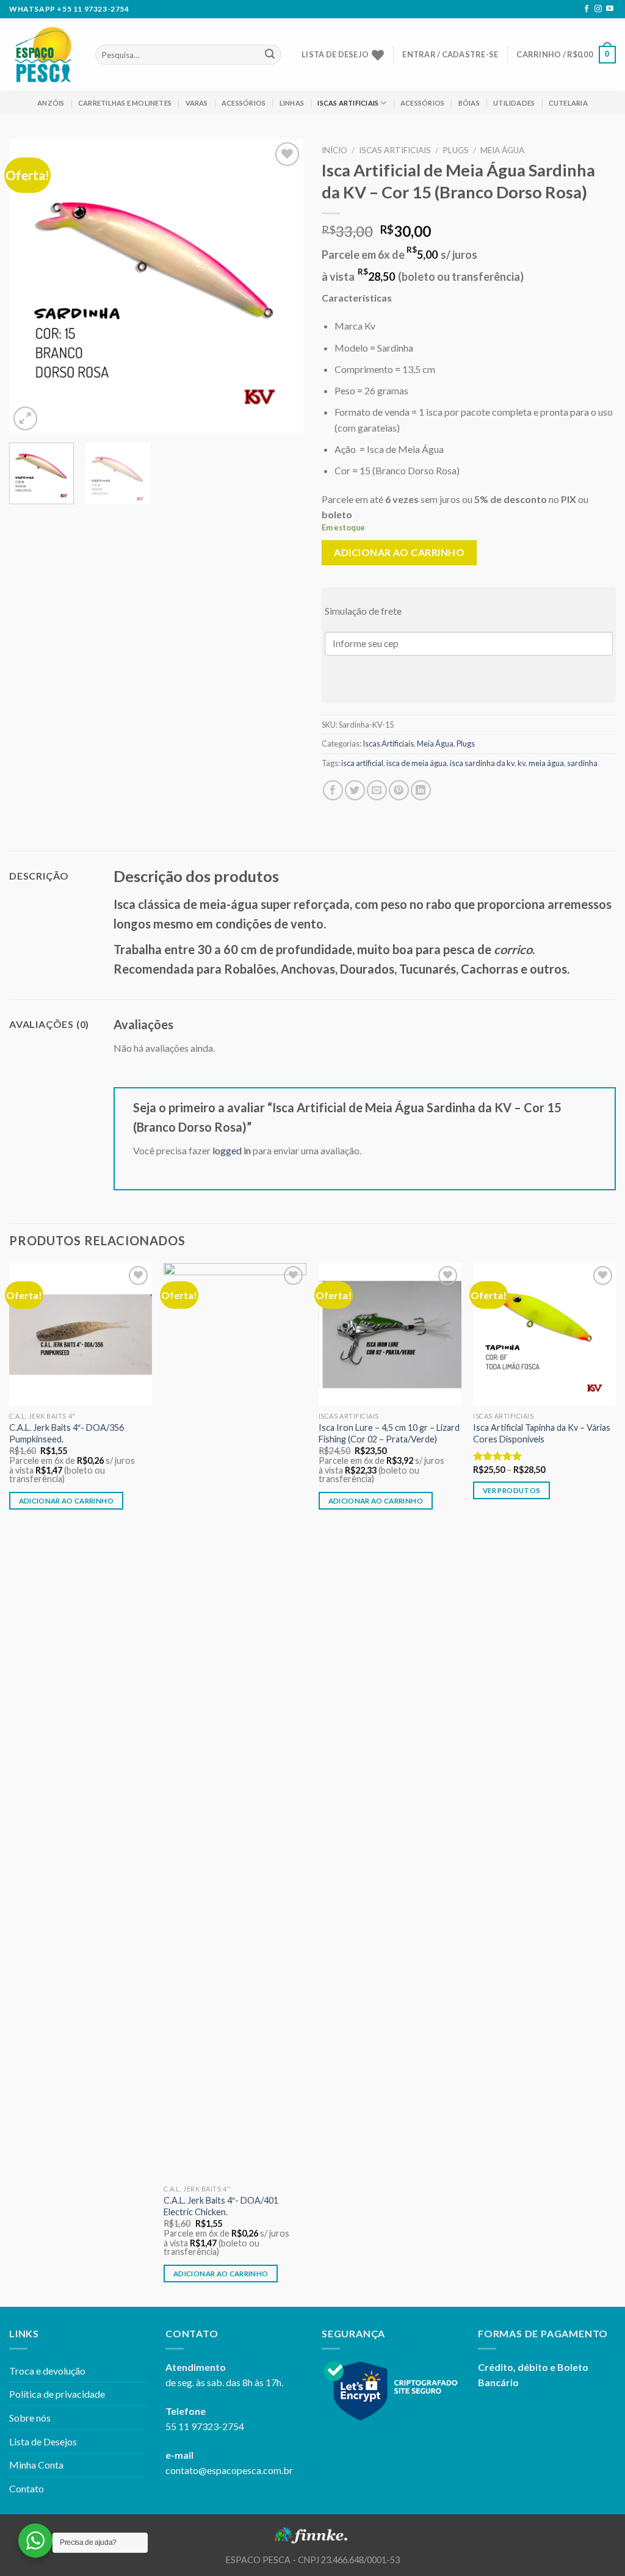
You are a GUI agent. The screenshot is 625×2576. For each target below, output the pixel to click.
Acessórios (244, 103)
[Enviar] (270, 55)
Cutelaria (568, 103)
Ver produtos (511, 1490)
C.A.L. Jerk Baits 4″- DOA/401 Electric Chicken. (221, 2206)
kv (522, 763)
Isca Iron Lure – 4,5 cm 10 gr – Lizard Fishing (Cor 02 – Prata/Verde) (389, 1433)
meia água (546, 763)
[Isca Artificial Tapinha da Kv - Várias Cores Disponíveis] (544, 1334)
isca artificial (362, 763)
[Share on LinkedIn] (421, 790)
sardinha (582, 763)
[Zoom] (25, 418)
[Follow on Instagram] (598, 9)
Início (334, 150)
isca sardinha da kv (482, 763)
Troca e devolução (47, 2371)
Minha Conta (36, 2465)
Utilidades (514, 103)
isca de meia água (417, 763)
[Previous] (31, 286)
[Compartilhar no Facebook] (333, 790)
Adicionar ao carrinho (399, 552)
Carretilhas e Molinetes (125, 103)
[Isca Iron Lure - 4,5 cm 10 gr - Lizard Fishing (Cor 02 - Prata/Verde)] (390, 1334)
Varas (197, 103)
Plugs (456, 150)
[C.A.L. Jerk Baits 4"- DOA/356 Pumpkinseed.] (81, 1334)
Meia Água (502, 150)
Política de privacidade (57, 2394)
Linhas (292, 103)
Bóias (469, 103)
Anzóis (51, 103)
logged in (232, 1150)
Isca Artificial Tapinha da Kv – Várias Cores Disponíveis (542, 1433)
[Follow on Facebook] (587, 9)
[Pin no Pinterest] (399, 790)
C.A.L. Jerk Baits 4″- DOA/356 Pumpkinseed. (67, 1433)
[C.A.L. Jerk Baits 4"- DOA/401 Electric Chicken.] (235, 1721)
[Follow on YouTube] (610, 9)
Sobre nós (30, 2418)
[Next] (282, 286)
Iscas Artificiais (348, 103)
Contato (27, 2488)
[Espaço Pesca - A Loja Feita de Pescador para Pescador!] (43, 55)
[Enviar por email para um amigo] (377, 790)
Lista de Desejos (43, 2441)
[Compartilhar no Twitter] (355, 790)
